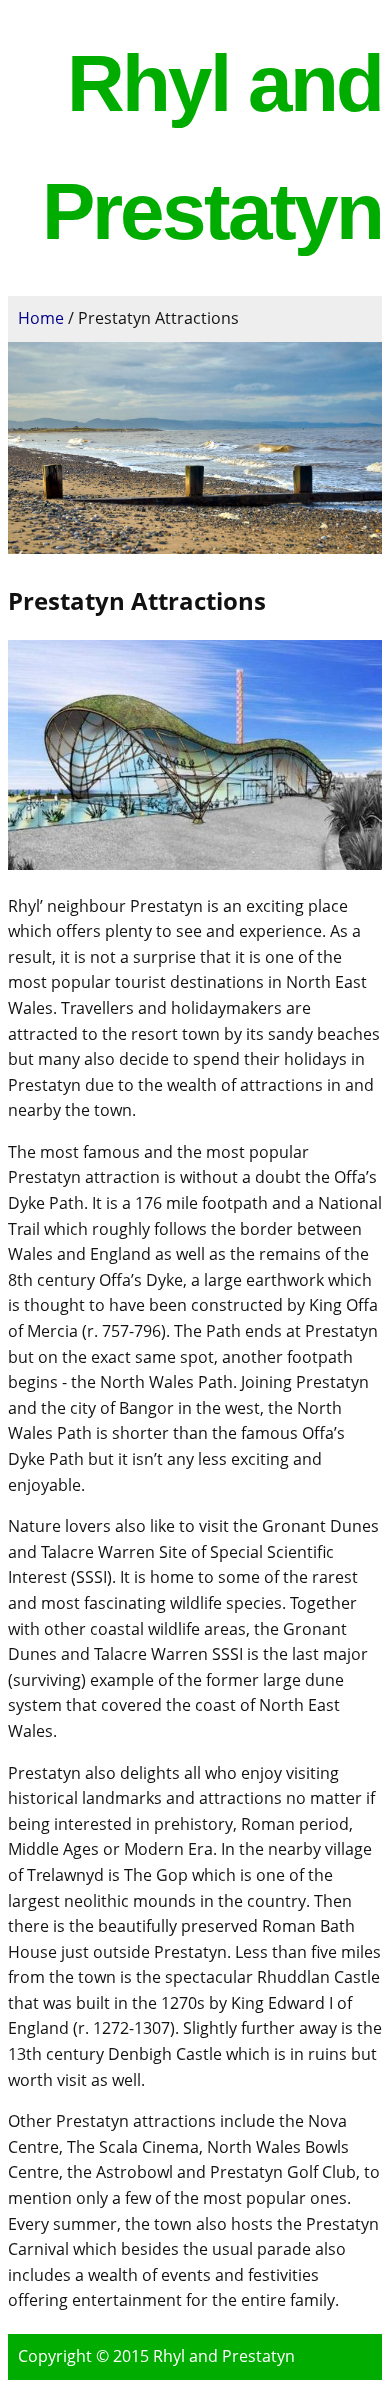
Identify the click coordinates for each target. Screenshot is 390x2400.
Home (41, 318)
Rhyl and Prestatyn (224, 2356)
